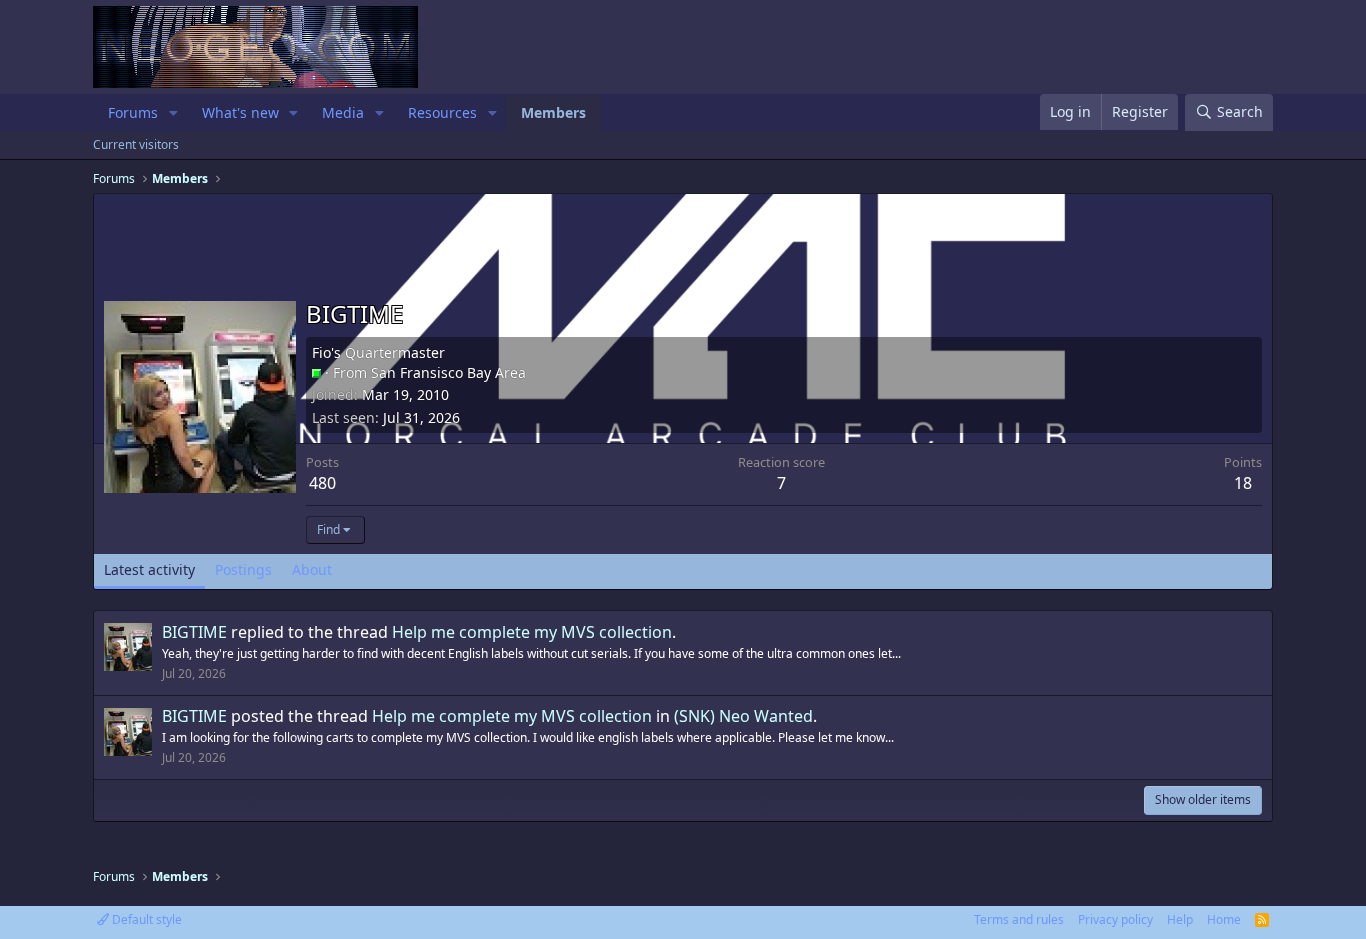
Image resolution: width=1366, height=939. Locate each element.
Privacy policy (1115, 919)
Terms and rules (1019, 919)
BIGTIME (194, 632)
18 (1243, 483)
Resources (442, 112)
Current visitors (136, 144)
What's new (240, 112)
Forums (133, 112)
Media (343, 112)
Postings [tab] (243, 569)
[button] (173, 113)
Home (1224, 919)
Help (1180, 919)
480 (322, 483)
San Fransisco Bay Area (448, 372)
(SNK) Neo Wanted (743, 716)
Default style (145, 919)
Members (553, 112)
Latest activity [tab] (149, 569)
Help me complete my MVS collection (532, 632)
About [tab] (312, 569)
